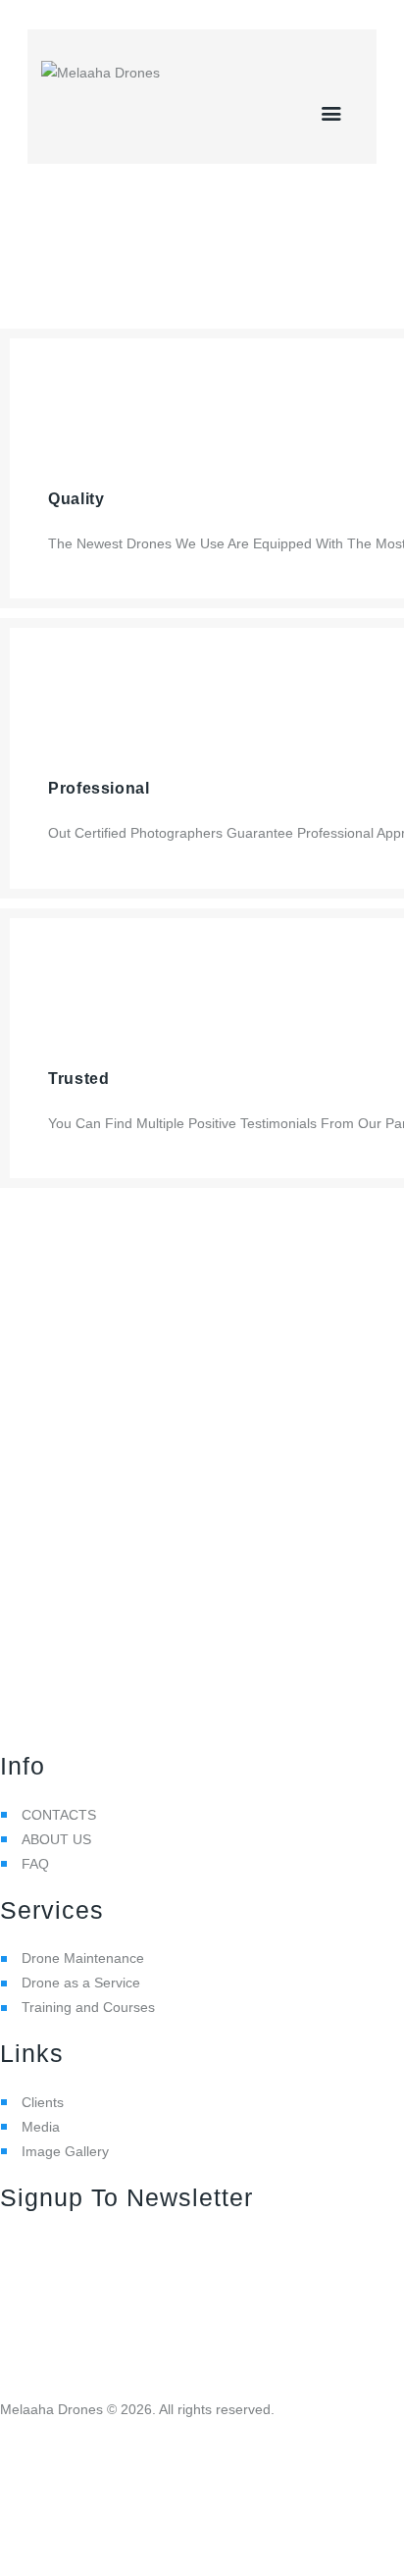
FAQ (35, 1864)
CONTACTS (59, 1815)
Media (41, 2127)
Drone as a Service (81, 1983)
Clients (43, 2102)
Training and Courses (88, 2007)
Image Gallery (65, 2151)
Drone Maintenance (83, 1958)
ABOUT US (56, 1839)
